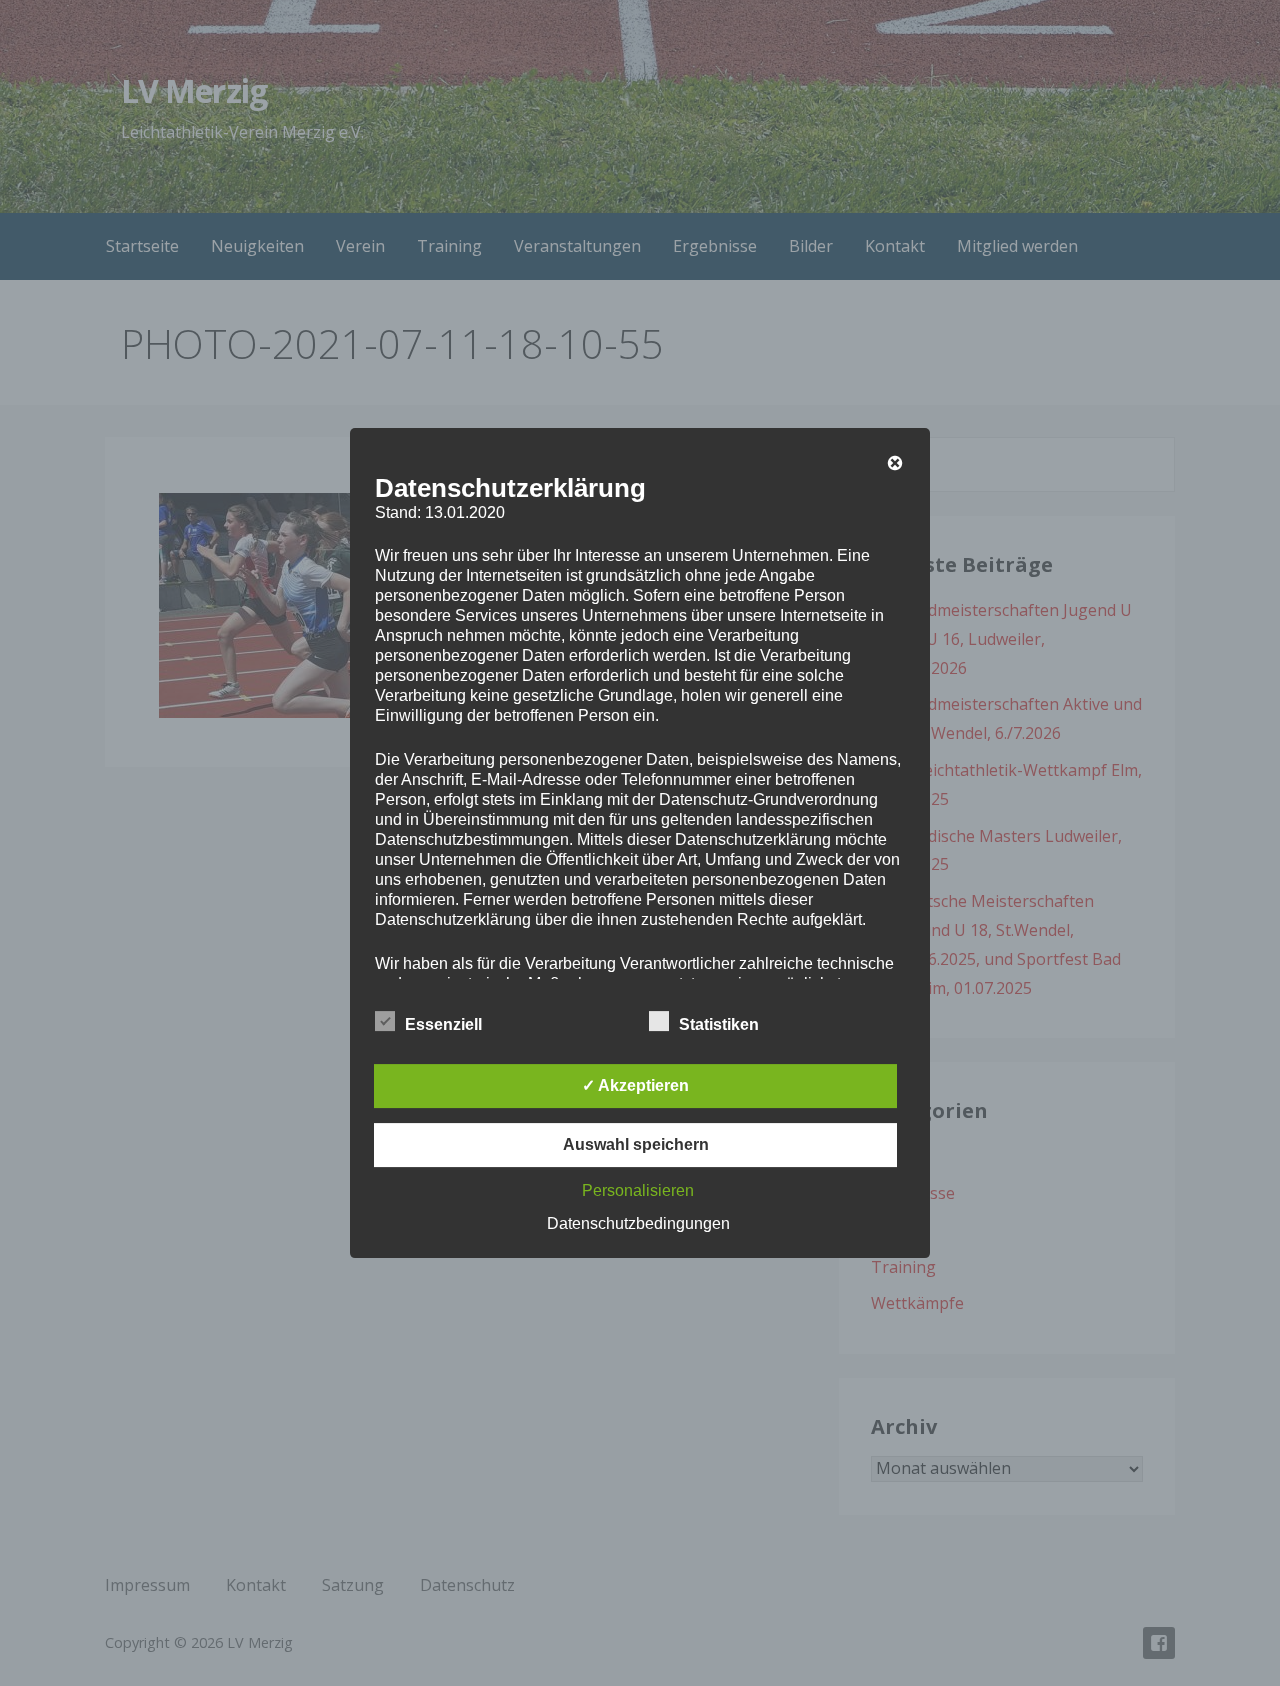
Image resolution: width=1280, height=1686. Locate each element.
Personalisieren (638, 1190)
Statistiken (719, 1024)
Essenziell (443, 1024)
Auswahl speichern (636, 1144)
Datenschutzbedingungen (638, 1223)
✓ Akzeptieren (635, 1085)
